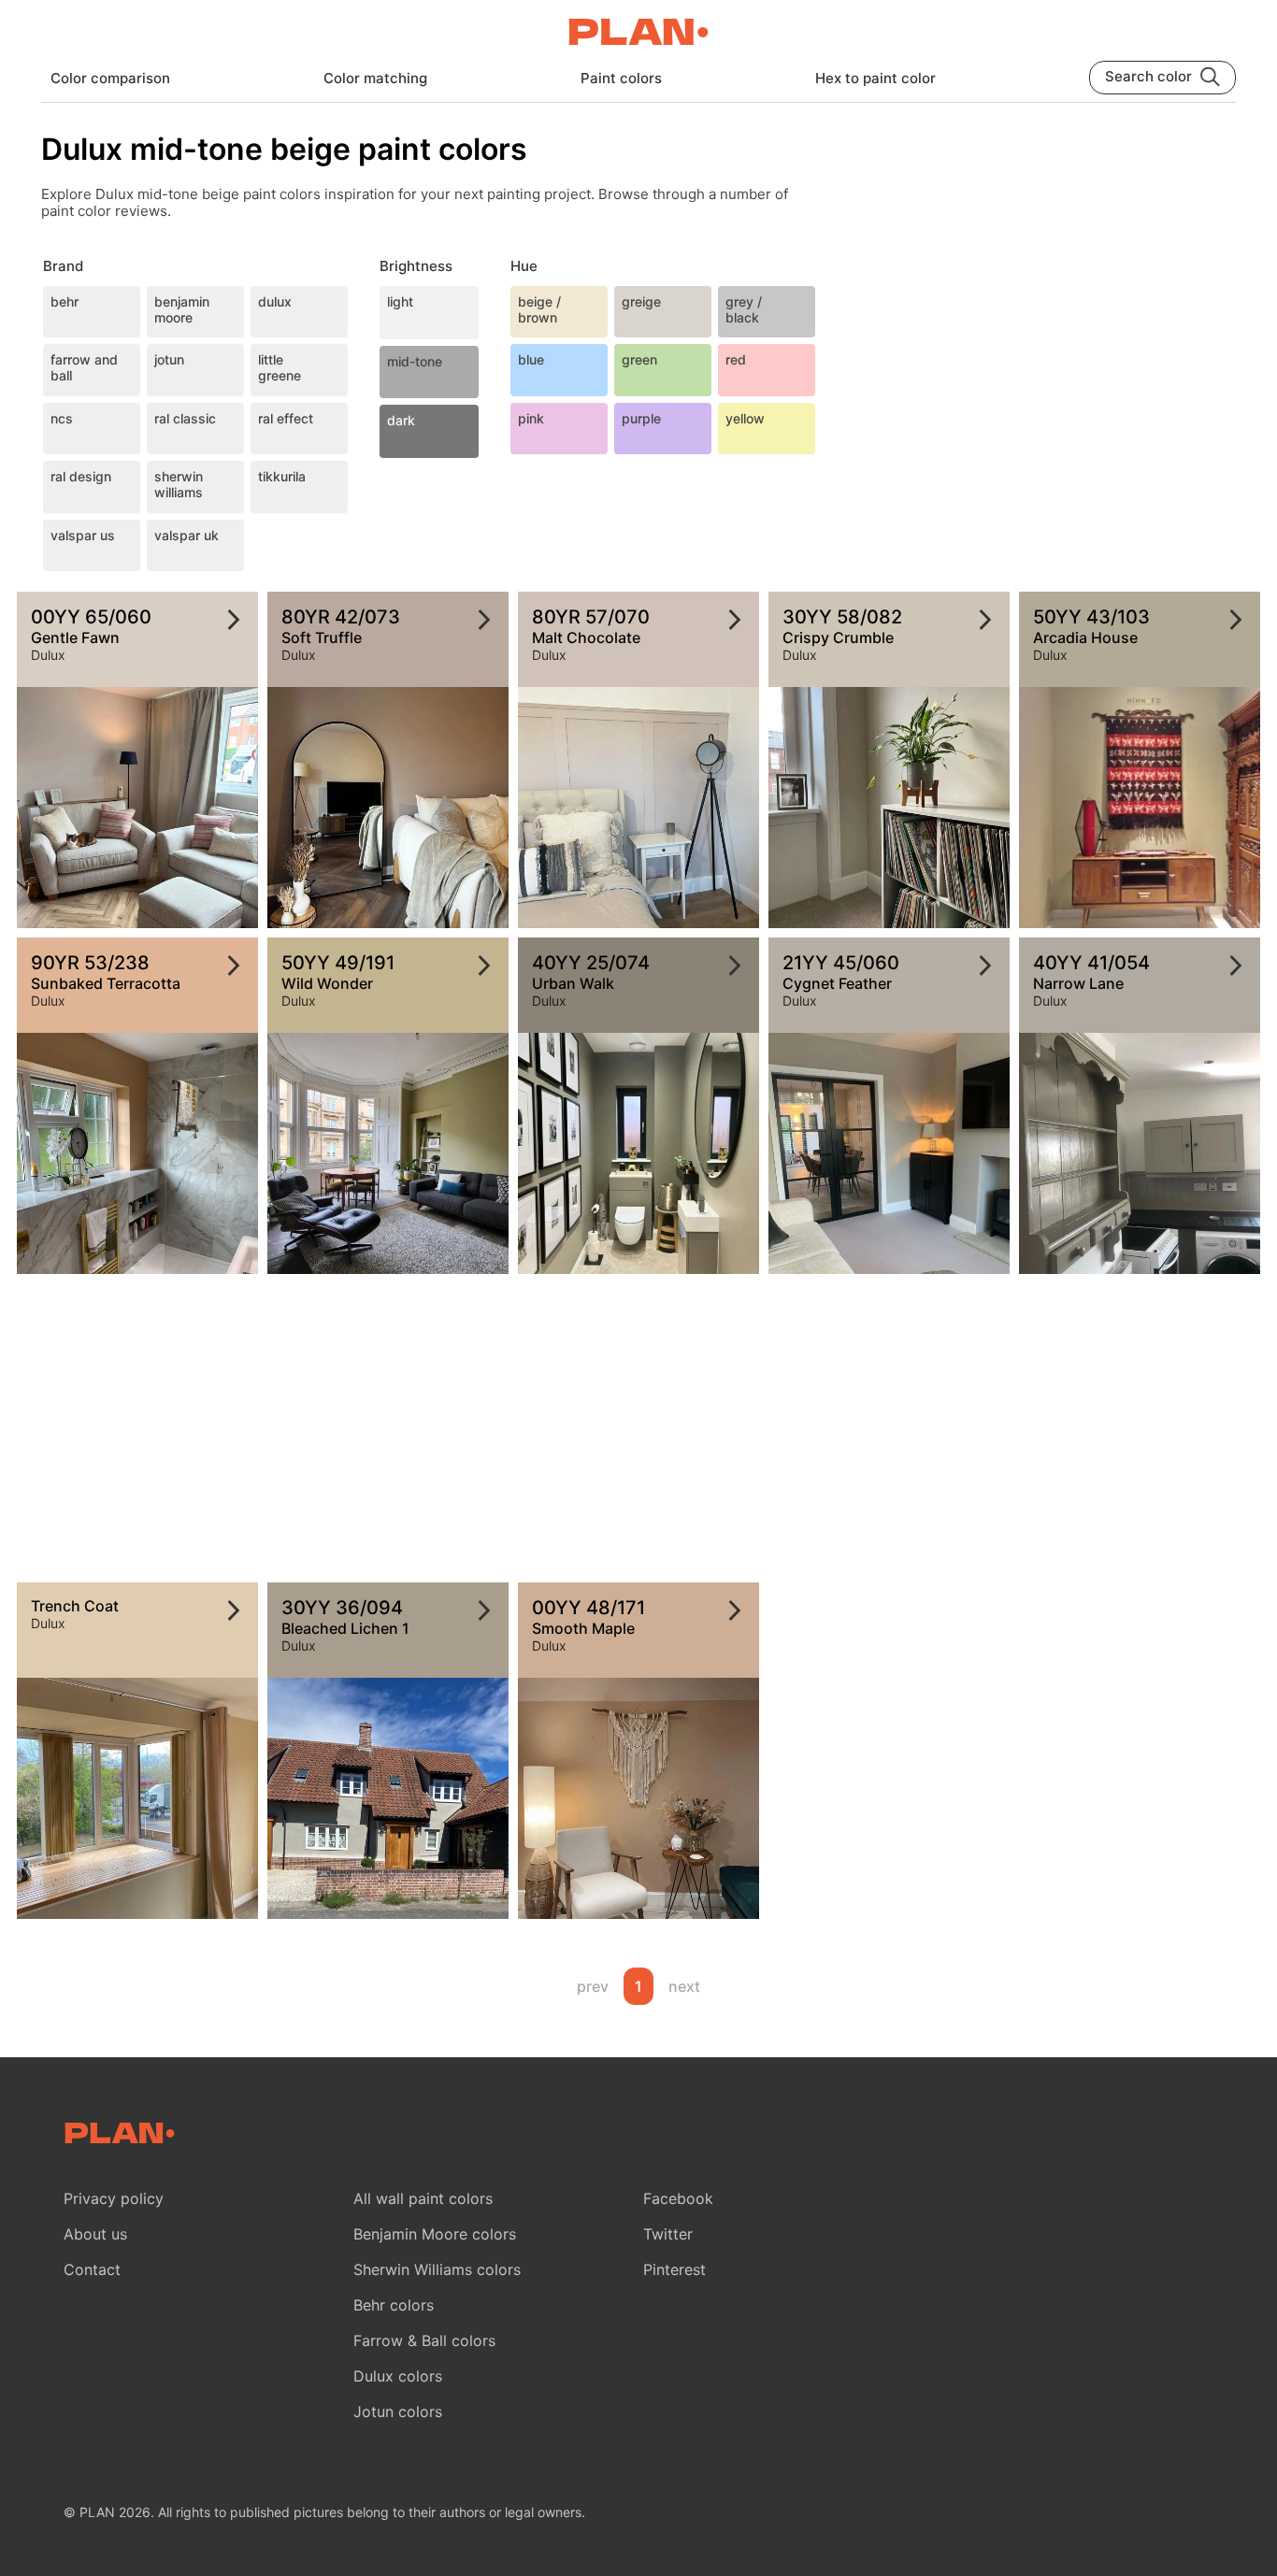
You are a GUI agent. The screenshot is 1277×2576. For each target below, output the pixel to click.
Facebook (678, 2198)
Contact (92, 2269)
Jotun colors (398, 2411)
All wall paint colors (423, 2198)
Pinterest (674, 2269)
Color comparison (110, 78)
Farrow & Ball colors (424, 2340)
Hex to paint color (875, 78)
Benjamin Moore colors (435, 2234)
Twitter (668, 2234)
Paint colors (621, 78)
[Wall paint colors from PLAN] (638, 34)
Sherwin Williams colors (437, 2269)
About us (95, 2234)
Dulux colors (398, 2376)
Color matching (375, 78)
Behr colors (394, 2305)
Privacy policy (114, 2198)
